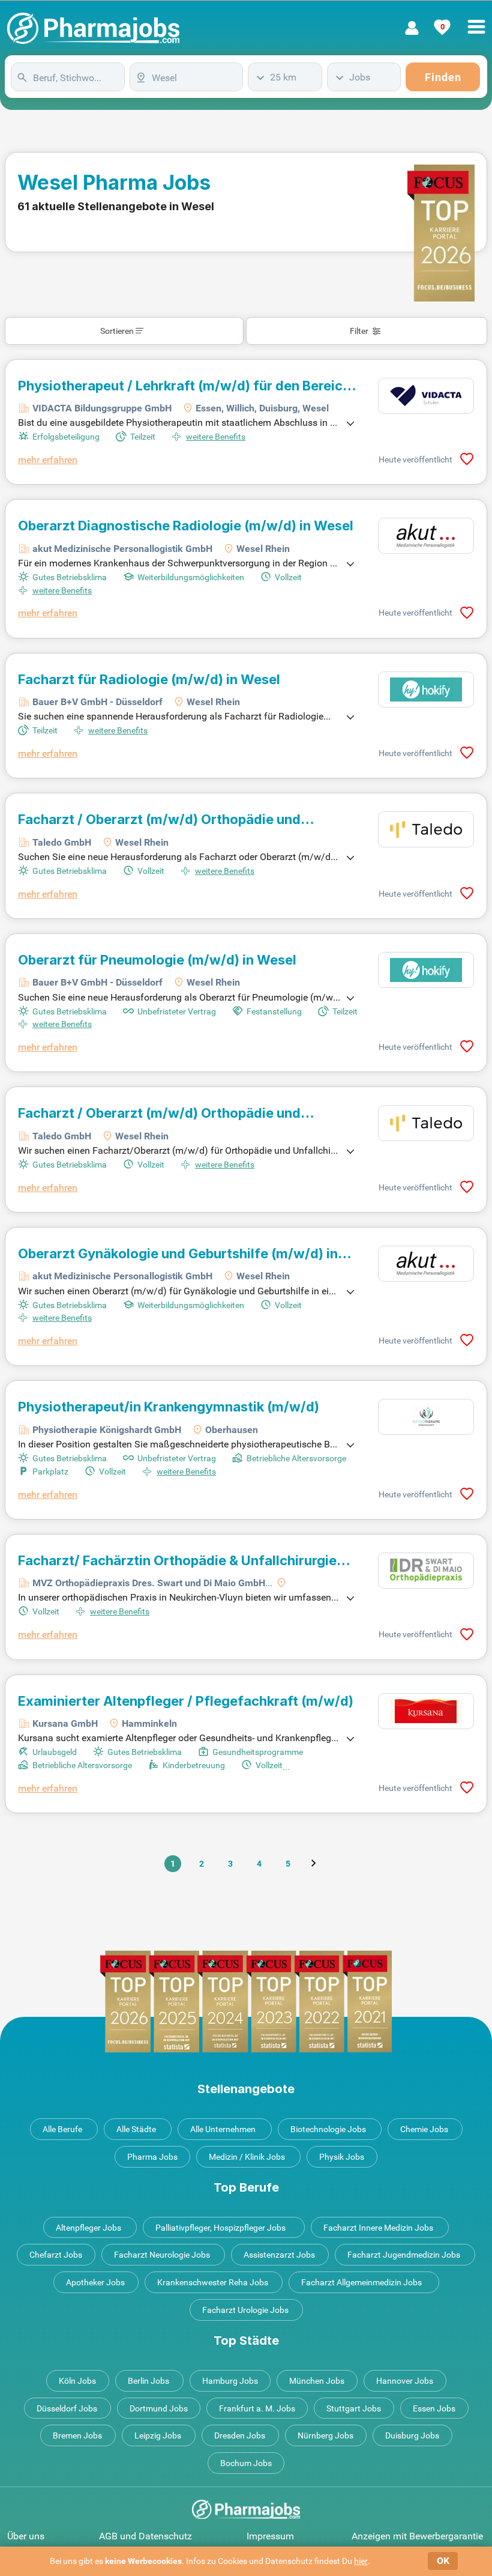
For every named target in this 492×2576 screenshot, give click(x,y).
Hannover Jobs (405, 2381)
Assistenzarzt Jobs (279, 2255)
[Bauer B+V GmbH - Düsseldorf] (426, 689)
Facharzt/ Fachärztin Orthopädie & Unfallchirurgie (177, 1560)
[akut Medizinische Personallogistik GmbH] (426, 536)
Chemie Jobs (424, 2129)
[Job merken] (467, 459)
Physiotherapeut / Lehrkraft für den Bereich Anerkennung (184, 386)
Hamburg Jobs (230, 2381)
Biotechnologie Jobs (328, 2129)
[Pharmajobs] (93, 28)
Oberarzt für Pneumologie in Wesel (157, 960)
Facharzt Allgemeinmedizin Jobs (361, 2282)
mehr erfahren (48, 460)
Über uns (26, 2536)
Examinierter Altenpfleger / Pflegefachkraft (186, 1701)
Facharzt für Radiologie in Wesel (149, 679)
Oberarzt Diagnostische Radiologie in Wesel (186, 526)
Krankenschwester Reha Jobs (213, 2282)
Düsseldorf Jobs (67, 2408)
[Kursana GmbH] (426, 1711)
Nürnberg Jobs (325, 2435)
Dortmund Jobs (159, 2408)
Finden (443, 77)
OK (443, 2561)
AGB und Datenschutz (145, 2536)
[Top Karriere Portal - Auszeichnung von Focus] (246, 2002)
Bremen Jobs (77, 2435)
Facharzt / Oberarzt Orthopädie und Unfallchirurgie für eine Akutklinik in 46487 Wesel (176, 1113)
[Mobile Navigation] (476, 20)
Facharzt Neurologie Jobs (162, 2255)
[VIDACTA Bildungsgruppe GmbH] (426, 396)
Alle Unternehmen (223, 2129)
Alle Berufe (62, 2129)
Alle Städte (136, 2129)
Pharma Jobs (152, 2157)
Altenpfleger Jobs (88, 2228)
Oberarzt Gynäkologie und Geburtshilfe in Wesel (178, 1253)
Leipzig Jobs (158, 2435)
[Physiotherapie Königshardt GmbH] (426, 1417)
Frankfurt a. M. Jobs (257, 2408)
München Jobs (317, 2381)
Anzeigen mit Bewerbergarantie (417, 2536)
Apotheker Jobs (95, 2282)
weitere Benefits (216, 437)
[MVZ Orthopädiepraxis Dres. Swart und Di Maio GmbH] (426, 1571)
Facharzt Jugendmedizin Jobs (404, 2255)
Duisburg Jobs (412, 2435)
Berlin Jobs (148, 2381)
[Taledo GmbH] (426, 829)
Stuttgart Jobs (354, 2408)
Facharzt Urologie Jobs (245, 2310)
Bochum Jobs (246, 2463)
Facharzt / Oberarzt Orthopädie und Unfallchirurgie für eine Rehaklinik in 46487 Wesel (177, 819)
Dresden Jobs (240, 2435)
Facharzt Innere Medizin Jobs (378, 2228)
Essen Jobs (434, 2408)
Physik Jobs (342, 2157)
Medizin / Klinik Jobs (247, 2157)
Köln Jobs (77, 2381)
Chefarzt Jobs (56, 2255)
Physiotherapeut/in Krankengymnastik (169, 1407)
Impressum (270, 2536)
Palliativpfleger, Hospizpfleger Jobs (220, 2228)
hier (361, 2561)
